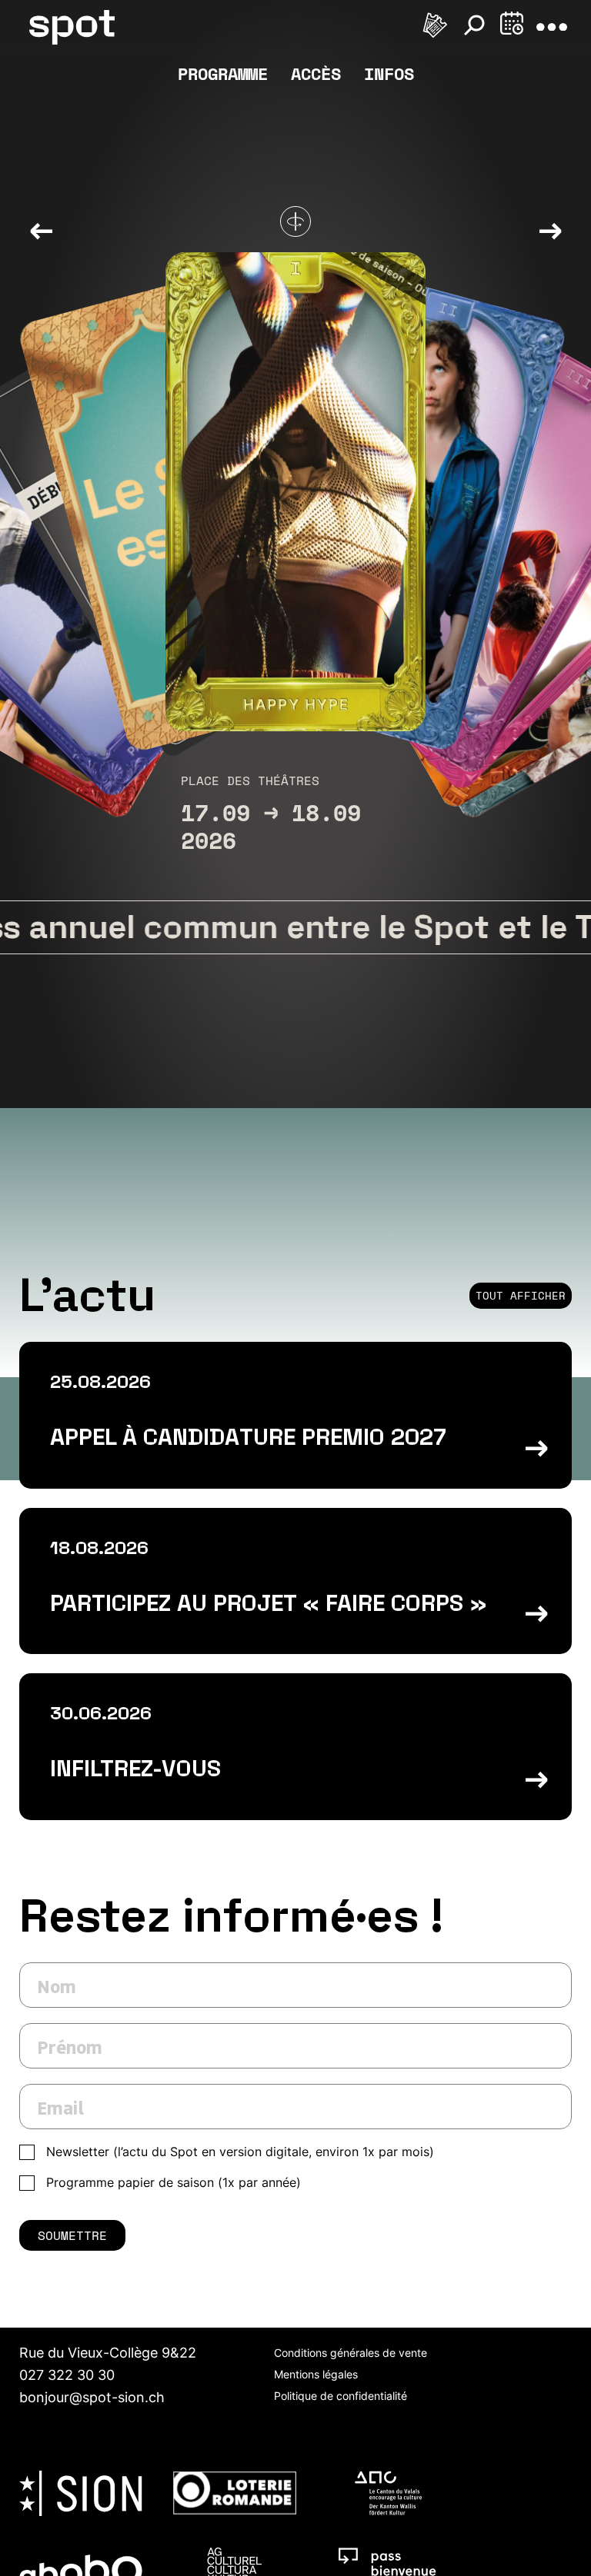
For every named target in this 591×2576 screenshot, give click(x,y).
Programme (223, 73)
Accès (316, 73)
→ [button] (550, 229)
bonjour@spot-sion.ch (92, 2397)
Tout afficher (521, 1295)
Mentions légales (316, 2374)
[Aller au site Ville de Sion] (81, 2493)
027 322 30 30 (67, 2375)
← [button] (41, 229)
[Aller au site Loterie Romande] (235, 2493)
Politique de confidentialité (341, 2396)
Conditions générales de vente (351, 2353)
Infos (389, 73)
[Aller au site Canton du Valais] (389, 2493)
